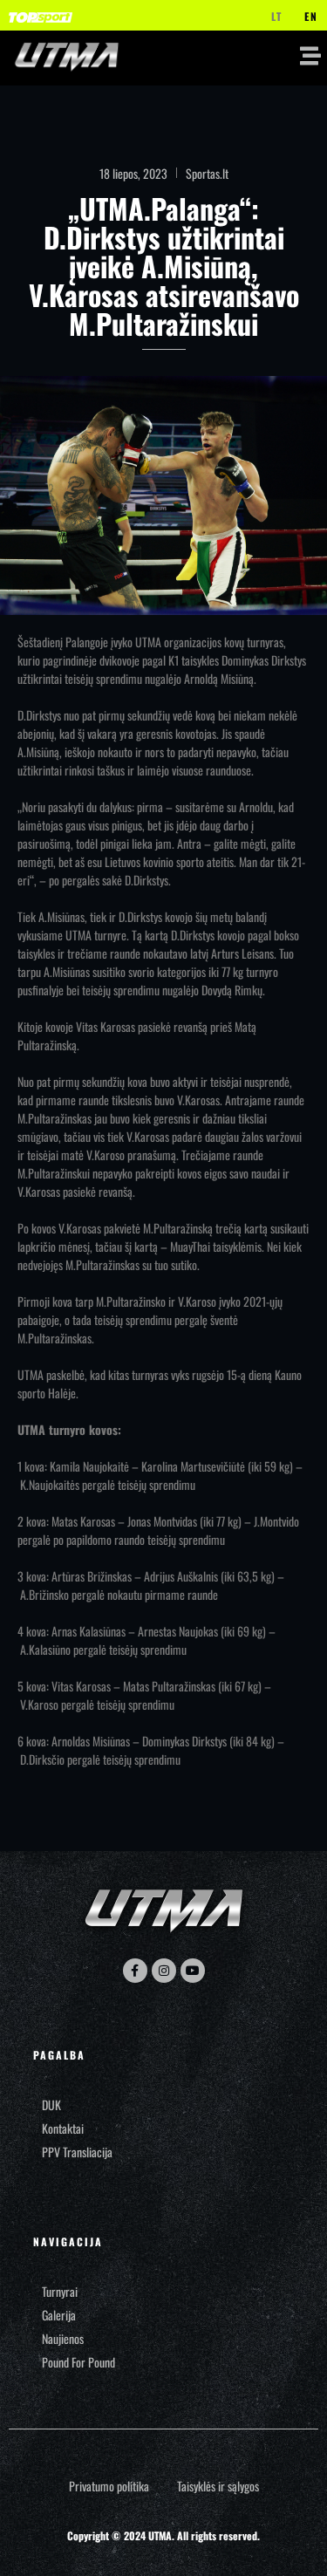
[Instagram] (164, 1971)
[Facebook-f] (135, 1971)
